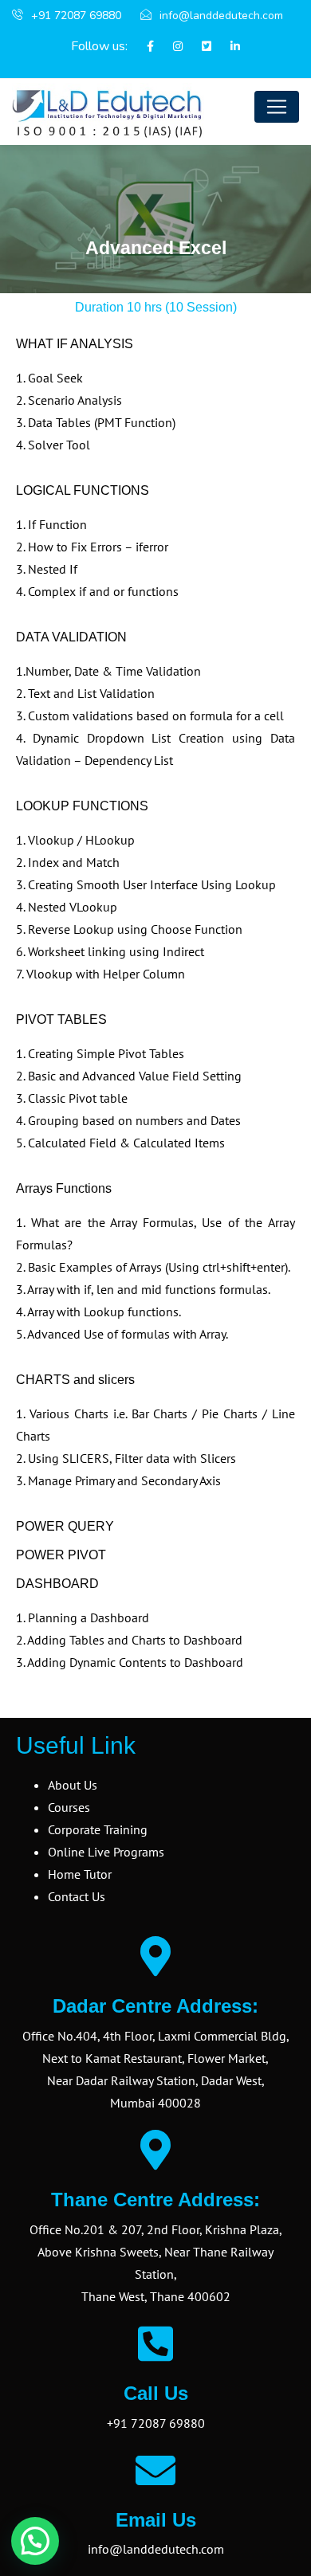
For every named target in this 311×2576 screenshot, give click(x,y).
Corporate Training (98, 1829)
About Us (73, 1785)
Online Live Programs (106, 1852)
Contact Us (77, 1896)
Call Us (156, 2393)
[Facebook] (142, 47)
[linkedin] (227, 47)
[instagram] (170, 47)
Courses (69, 1807)
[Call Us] (155, 2343)
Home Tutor (80, 1874)
